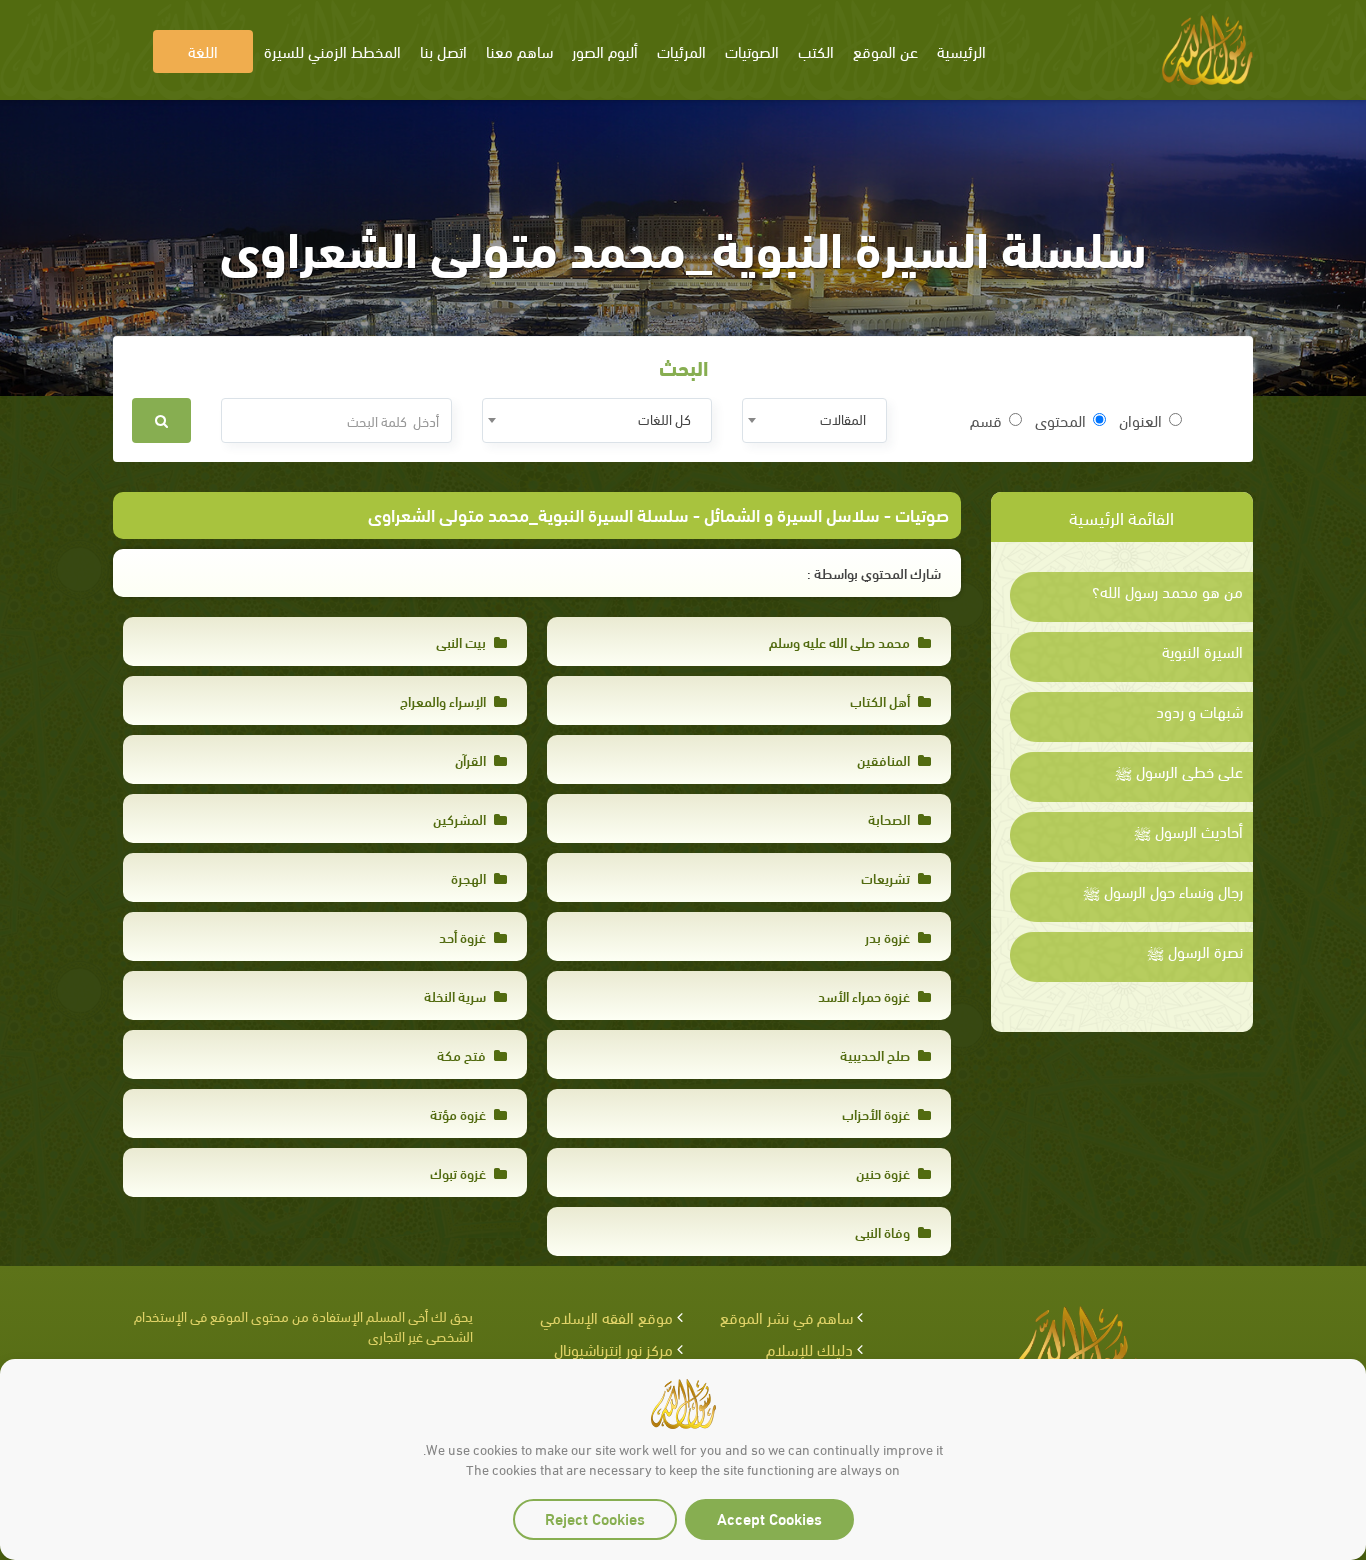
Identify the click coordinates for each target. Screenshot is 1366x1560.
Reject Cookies (595, 1517)
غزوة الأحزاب (877, 1113)
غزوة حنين (884, 1172)
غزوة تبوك (459, 1172)
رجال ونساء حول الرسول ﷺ (1163, 891)
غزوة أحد (464, 936)
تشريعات (887, 877)
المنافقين (885, 759)
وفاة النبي (884, 1231)
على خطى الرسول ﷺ (1179, 771)
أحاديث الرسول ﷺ (1188, 831)
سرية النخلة (456, 995)
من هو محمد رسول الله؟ (1167, 591)
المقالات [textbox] (843, 418)
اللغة (203, 50)
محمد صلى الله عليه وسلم (841, 641)
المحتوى (1060, 420)
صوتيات (922, 513)
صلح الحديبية (876, 1054)
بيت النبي (462, 641)
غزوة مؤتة (459, 1113)
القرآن (472, 759)
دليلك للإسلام (809, 1348)
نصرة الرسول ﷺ (1195, 951)
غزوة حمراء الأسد (865, 995)
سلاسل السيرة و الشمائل (792, 513)
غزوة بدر (889, 936)
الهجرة (470, 877)
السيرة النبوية (1202, 651)
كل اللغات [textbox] (664, 418)
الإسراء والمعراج (444, 700)
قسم (986, 420)
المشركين (461, 818)
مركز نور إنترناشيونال (613, 1348)
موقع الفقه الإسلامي (606, 1316)
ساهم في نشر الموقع (786, 1316)
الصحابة (890, 818)
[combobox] (814, 420)
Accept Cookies (769, 1517)
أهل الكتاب (881, 700)
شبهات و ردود (1199, 711)
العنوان (1140, 420)
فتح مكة (463, 1054)
